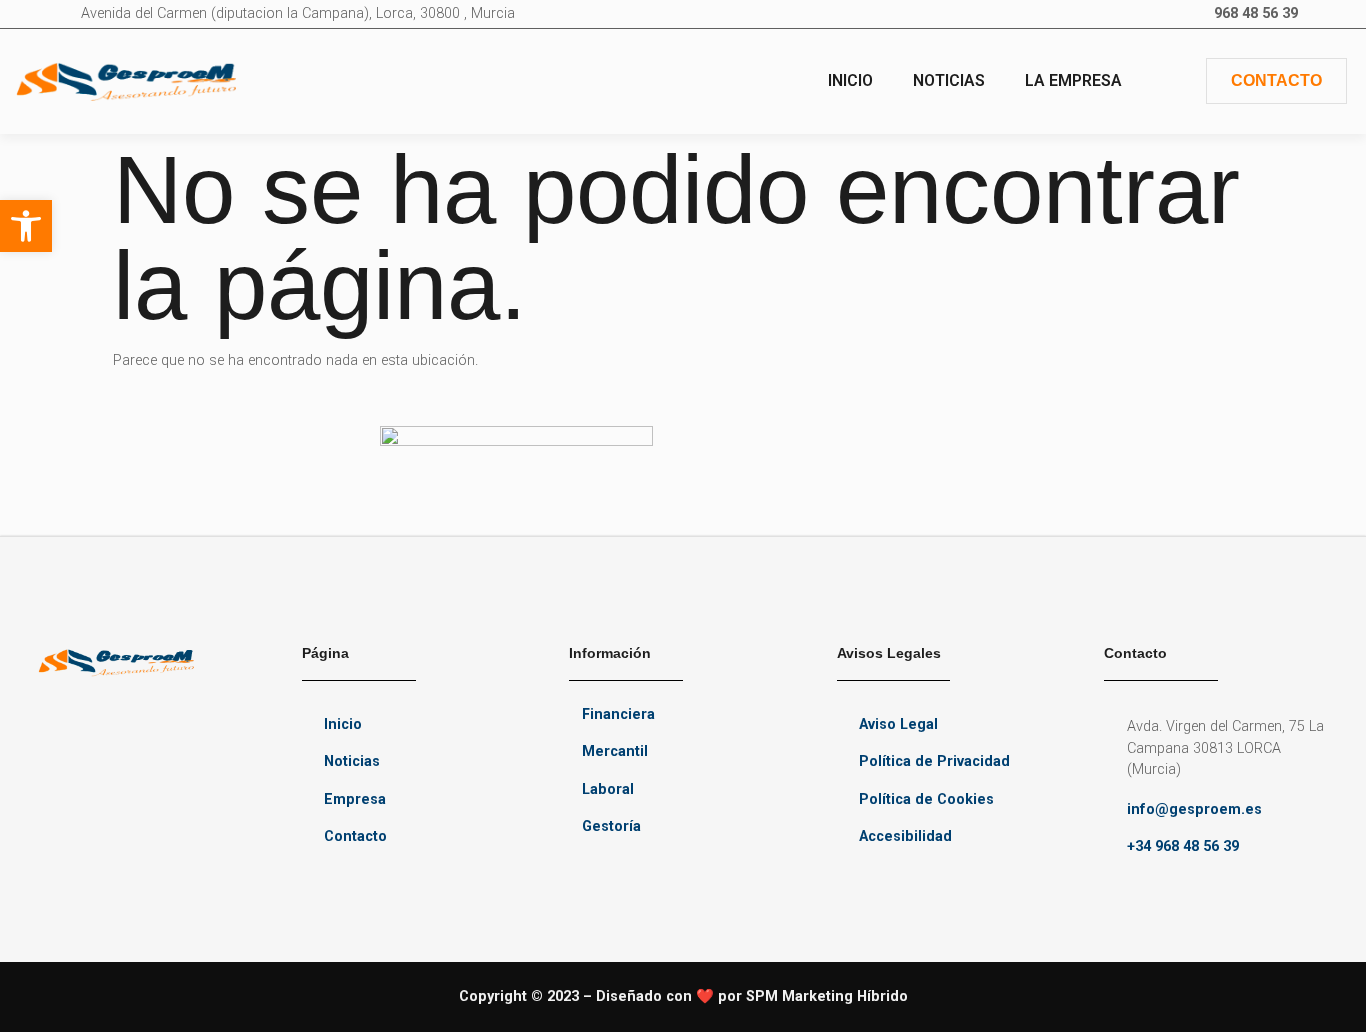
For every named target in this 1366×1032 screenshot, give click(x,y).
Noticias (949, 80)
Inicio (850, 80)
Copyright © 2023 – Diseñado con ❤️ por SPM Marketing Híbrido (683, 996)
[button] (26, 226)
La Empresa (1073, 80)
